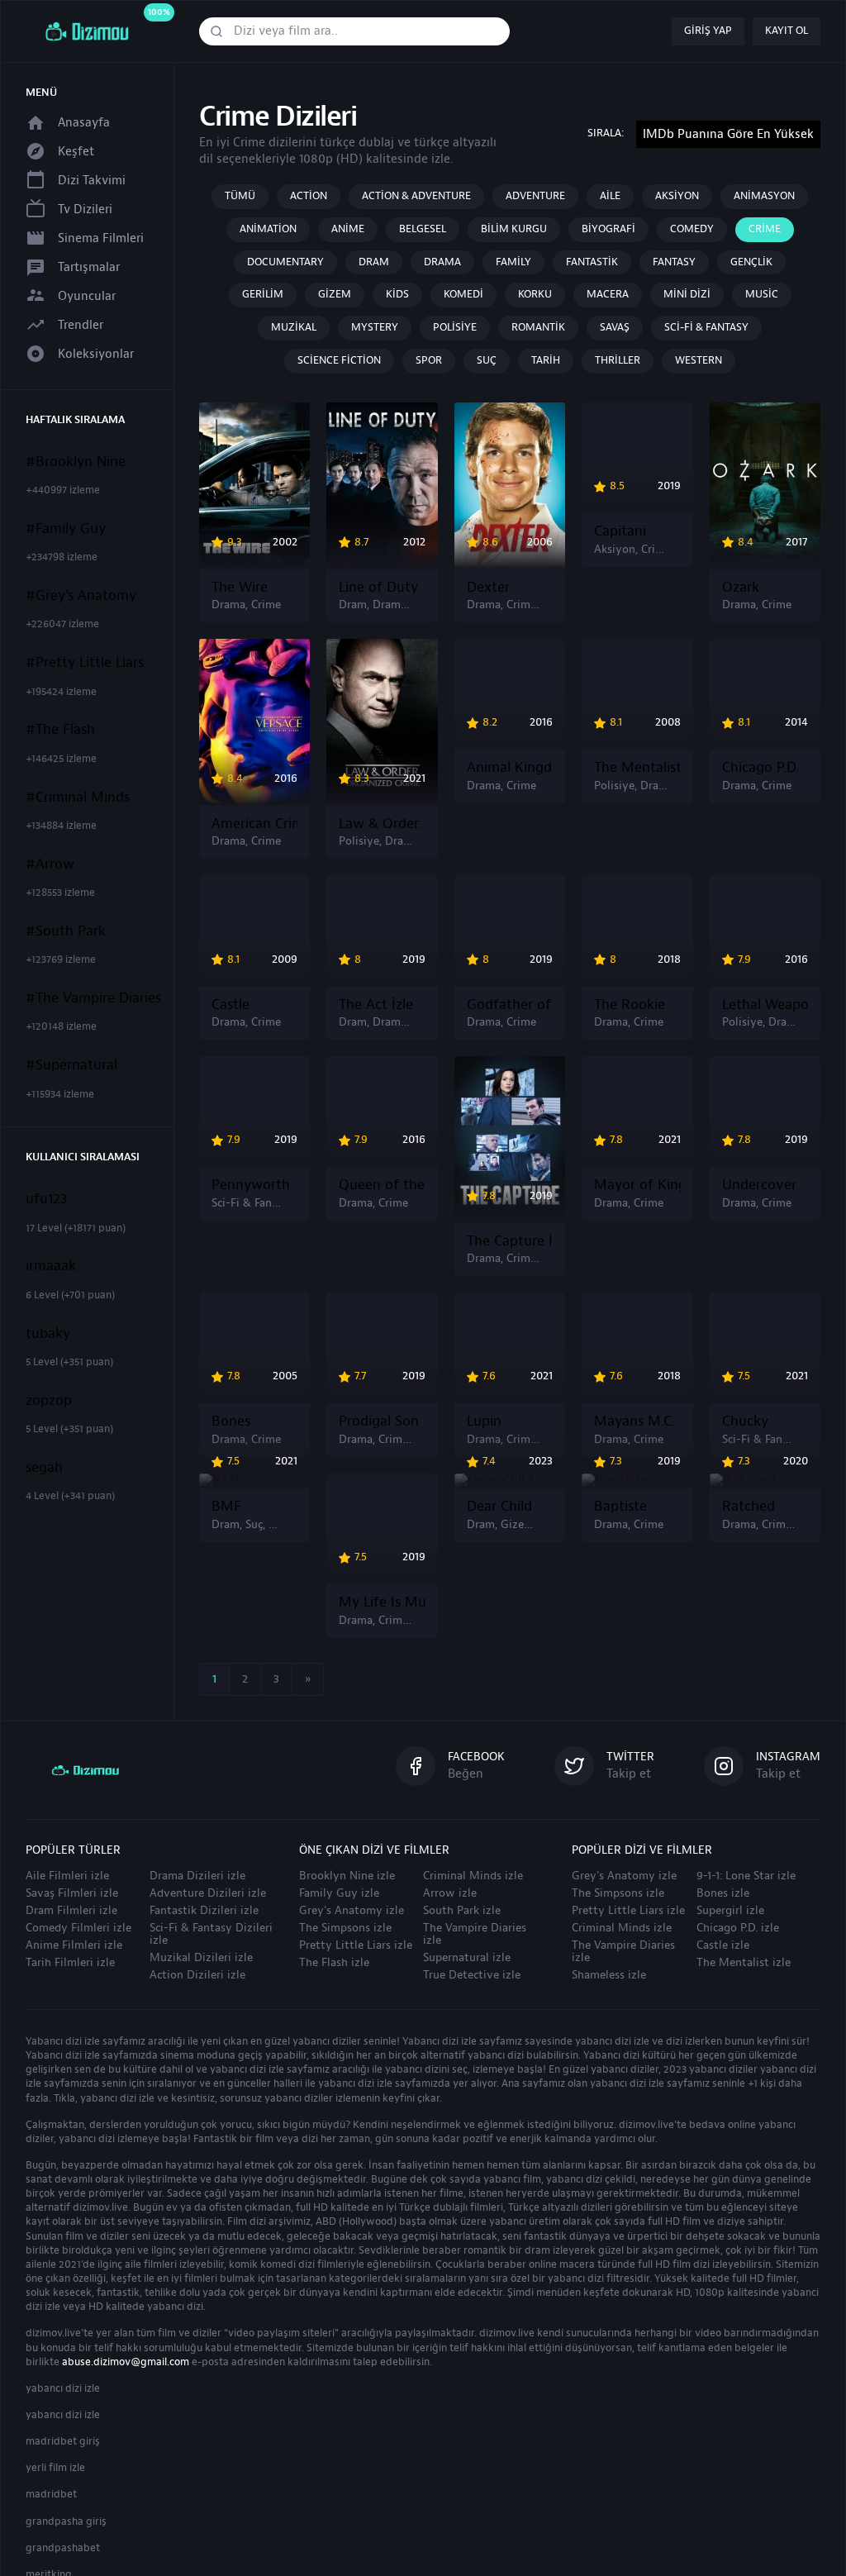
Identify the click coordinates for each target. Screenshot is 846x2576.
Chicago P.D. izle (738, 1928)
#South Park (66, 931)
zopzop (49, 1401)
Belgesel (423, 229)
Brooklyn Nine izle (347, 1876)
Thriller (618, 360)
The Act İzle (376, 1005)
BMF (226, 1507)
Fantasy (674, 262)
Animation (268, 229)
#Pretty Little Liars (85, 663)
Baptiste (620, 1507)
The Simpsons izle (345, 1928)
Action (309, 196)
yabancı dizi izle (63, 2388)
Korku (535, 294)
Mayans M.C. (634, 1421)
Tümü (240, 196)
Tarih (546, 360)
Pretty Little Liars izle (356, 1945)
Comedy (692, 229)
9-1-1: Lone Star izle (746, 1876)
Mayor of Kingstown (637, 1185)
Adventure (535, 196)
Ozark (741, 588)
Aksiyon (677, 196)
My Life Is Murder (382, 1602)
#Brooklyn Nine (76, 462)
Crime (765, 229)
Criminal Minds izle (473, 1876)
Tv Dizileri (85, 210)
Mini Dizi (687, 294)
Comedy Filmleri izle (78, 1928)
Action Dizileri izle (197, 1975)
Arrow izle (450, 1893)
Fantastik (592, 262)
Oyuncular (87, 296)
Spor (429, 360)
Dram (374, 262)
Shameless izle (609, 1975)
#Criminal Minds (78, 798)
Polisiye (455, 327)
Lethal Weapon (765, 1005)
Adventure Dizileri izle (208, 1893)
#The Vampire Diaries (93, 998)
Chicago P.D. (760, 768)
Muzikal (294, 327)
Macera (608, 294)
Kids (397, 294)
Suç (487, 360)
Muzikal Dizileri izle (201, 1958)
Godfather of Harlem (510, 1005)
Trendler (81, 325)
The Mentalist (637, 768)
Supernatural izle (467, 1958)
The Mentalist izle (744, 1963)
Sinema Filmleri (101, 238)
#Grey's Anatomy (81, 596)
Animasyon (764, 196)
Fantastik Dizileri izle (204, 1911)
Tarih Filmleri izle (70, 1963)
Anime (348, 229)
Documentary (285, 262)
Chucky (745, 1421)
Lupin (484, 1421)
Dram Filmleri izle (71, 1911)
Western (699, 360)
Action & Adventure (416, 196)
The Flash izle (334, 1963)
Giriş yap (708, 31)
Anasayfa (84, 123)
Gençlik (751, 262)
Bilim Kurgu (514, 229)
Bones (231, 1421)
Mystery (375, 327)
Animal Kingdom (510, 768)
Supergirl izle (730, 1911)
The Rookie (630, 1005)
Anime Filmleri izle (74, 1945)
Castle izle (723, 1945)
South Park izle (462, 1911)
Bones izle (723, 1893)
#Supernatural (71, 1065)
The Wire (240, 588)
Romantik (538, 327)
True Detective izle (472, 1975)
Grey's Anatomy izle (352, 1911)
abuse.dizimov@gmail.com (126, 2362)
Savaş (615, 327)
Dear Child (499, 1507)
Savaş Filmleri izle (72, 1893)
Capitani (620, 531)
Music (762, 294)
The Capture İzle (510, 1241)
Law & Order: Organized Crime (382, 824)
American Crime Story (254, 824)
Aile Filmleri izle (67, 1876)
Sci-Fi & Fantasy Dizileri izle (211, 1934)
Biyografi (608, 229)
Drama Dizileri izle (197, 1876)
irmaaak (51, 1266)
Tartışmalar (89, 267)
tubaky (48, 1334)
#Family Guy (66, 529)
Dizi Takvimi (92, 181)
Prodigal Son (379, 1421)
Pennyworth (251, 1185)
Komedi (463, 294)
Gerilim (263, 294)
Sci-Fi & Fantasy (706, 327)
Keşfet (76, 152)
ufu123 (47, 1199)
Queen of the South (382, 1185)
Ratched (749, 1507)
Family (513, 262)
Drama (442, 262)
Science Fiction (339, 360)
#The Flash (60, 730)
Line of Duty (378, 588)
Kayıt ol (787, 31)
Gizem (335, 294)
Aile (610, 196)
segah (44, 1468)
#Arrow (50, 864)
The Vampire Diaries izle (475, 1934)
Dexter (488, 588)
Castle (231, 1005)
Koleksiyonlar (96, 354)
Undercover (759, 1185)
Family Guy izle (339, 1893)
